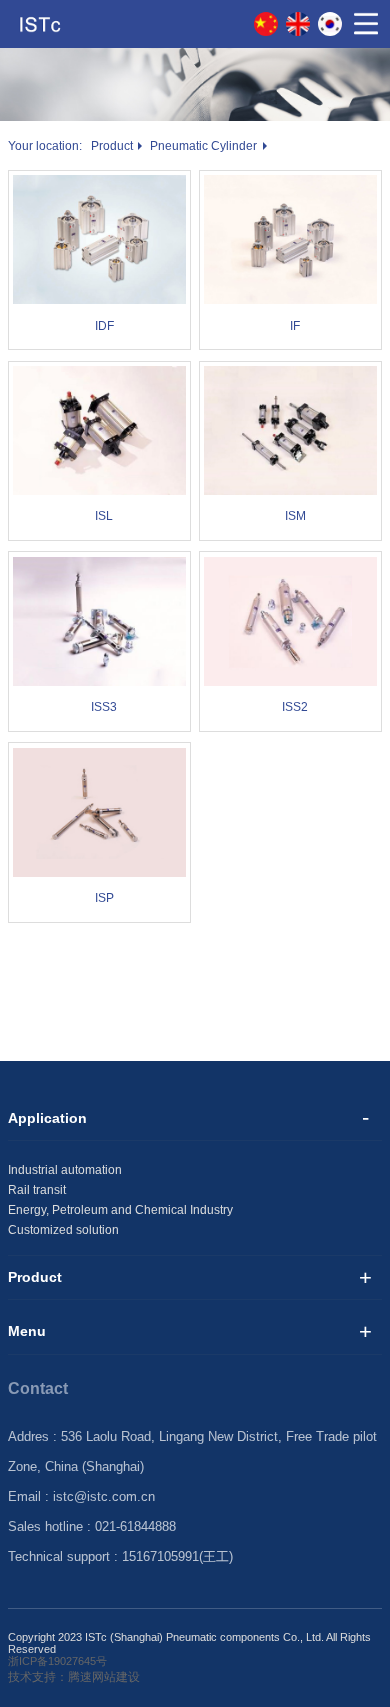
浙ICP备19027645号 (57, 1661)
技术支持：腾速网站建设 (74, 1677)
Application (47, 1118)
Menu (27, 1331)
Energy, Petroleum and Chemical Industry (120, 1210)
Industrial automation (65, 1170)
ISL (104, 516)
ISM (295, 516)
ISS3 (104, 707)
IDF (104, 326)
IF (295, 326)
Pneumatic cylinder (203, 146)
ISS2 (295, 707)
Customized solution (63, 1230)
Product (112, 146)
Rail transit (37, 1190)
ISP (104, 898)
